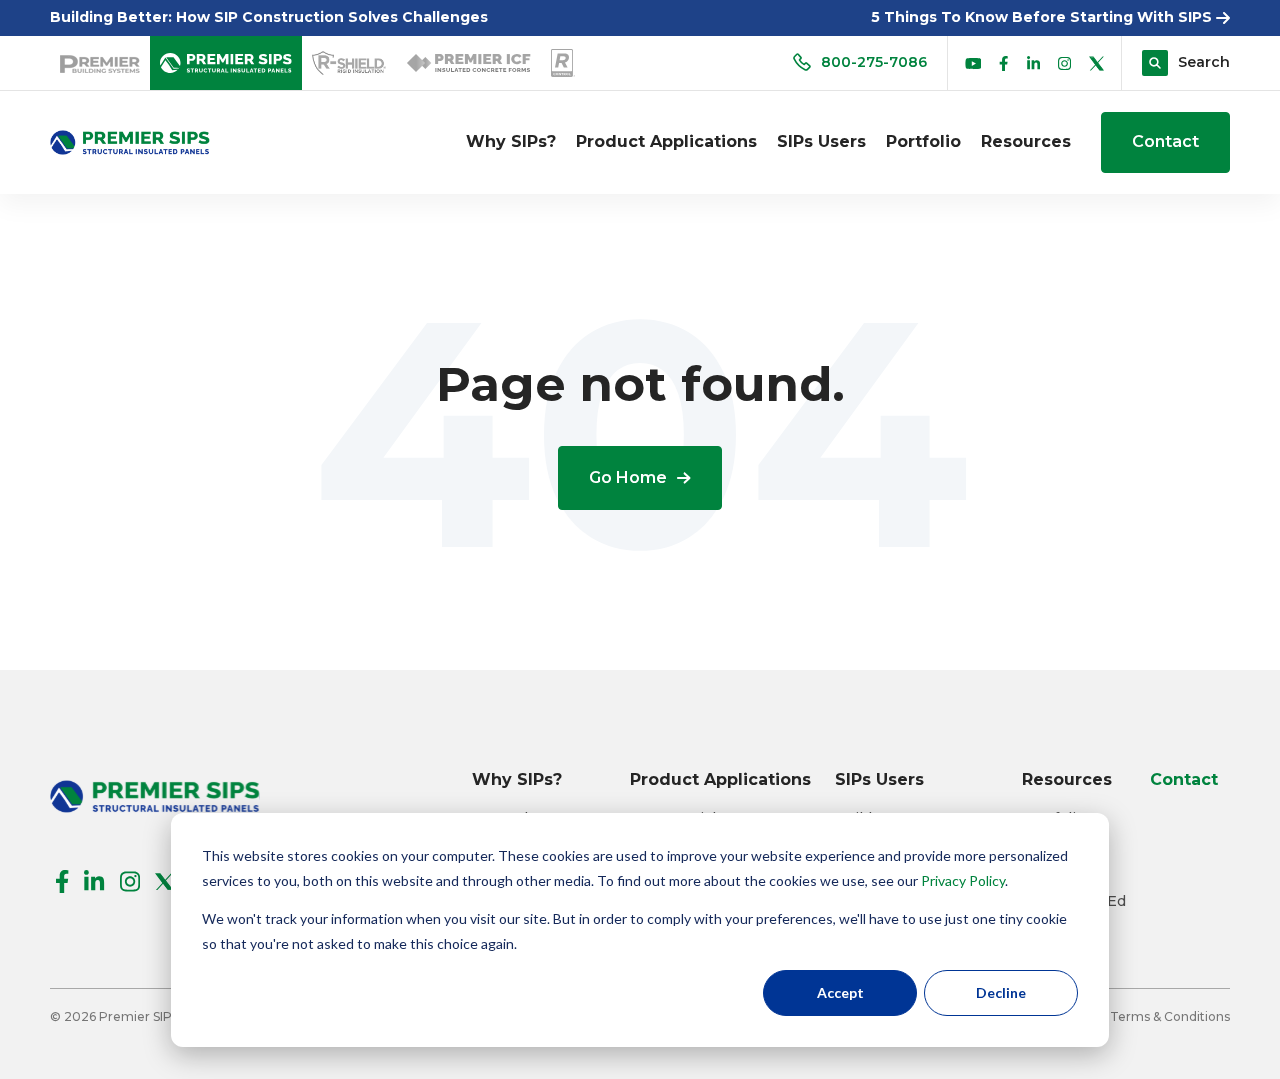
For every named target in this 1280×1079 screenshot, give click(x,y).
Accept (840, 992)
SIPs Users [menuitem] (821, 141)
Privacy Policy (963, 880)
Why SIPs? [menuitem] (511, 141)
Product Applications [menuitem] (666, 141)
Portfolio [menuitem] (923, 141)
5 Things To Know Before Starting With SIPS (1043, 17)
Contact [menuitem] (1184, 779)
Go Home (628, 477)
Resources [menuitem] (1026, 141)
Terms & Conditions (1170, 1016)
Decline (1001, 992)
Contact (1165, 141)
